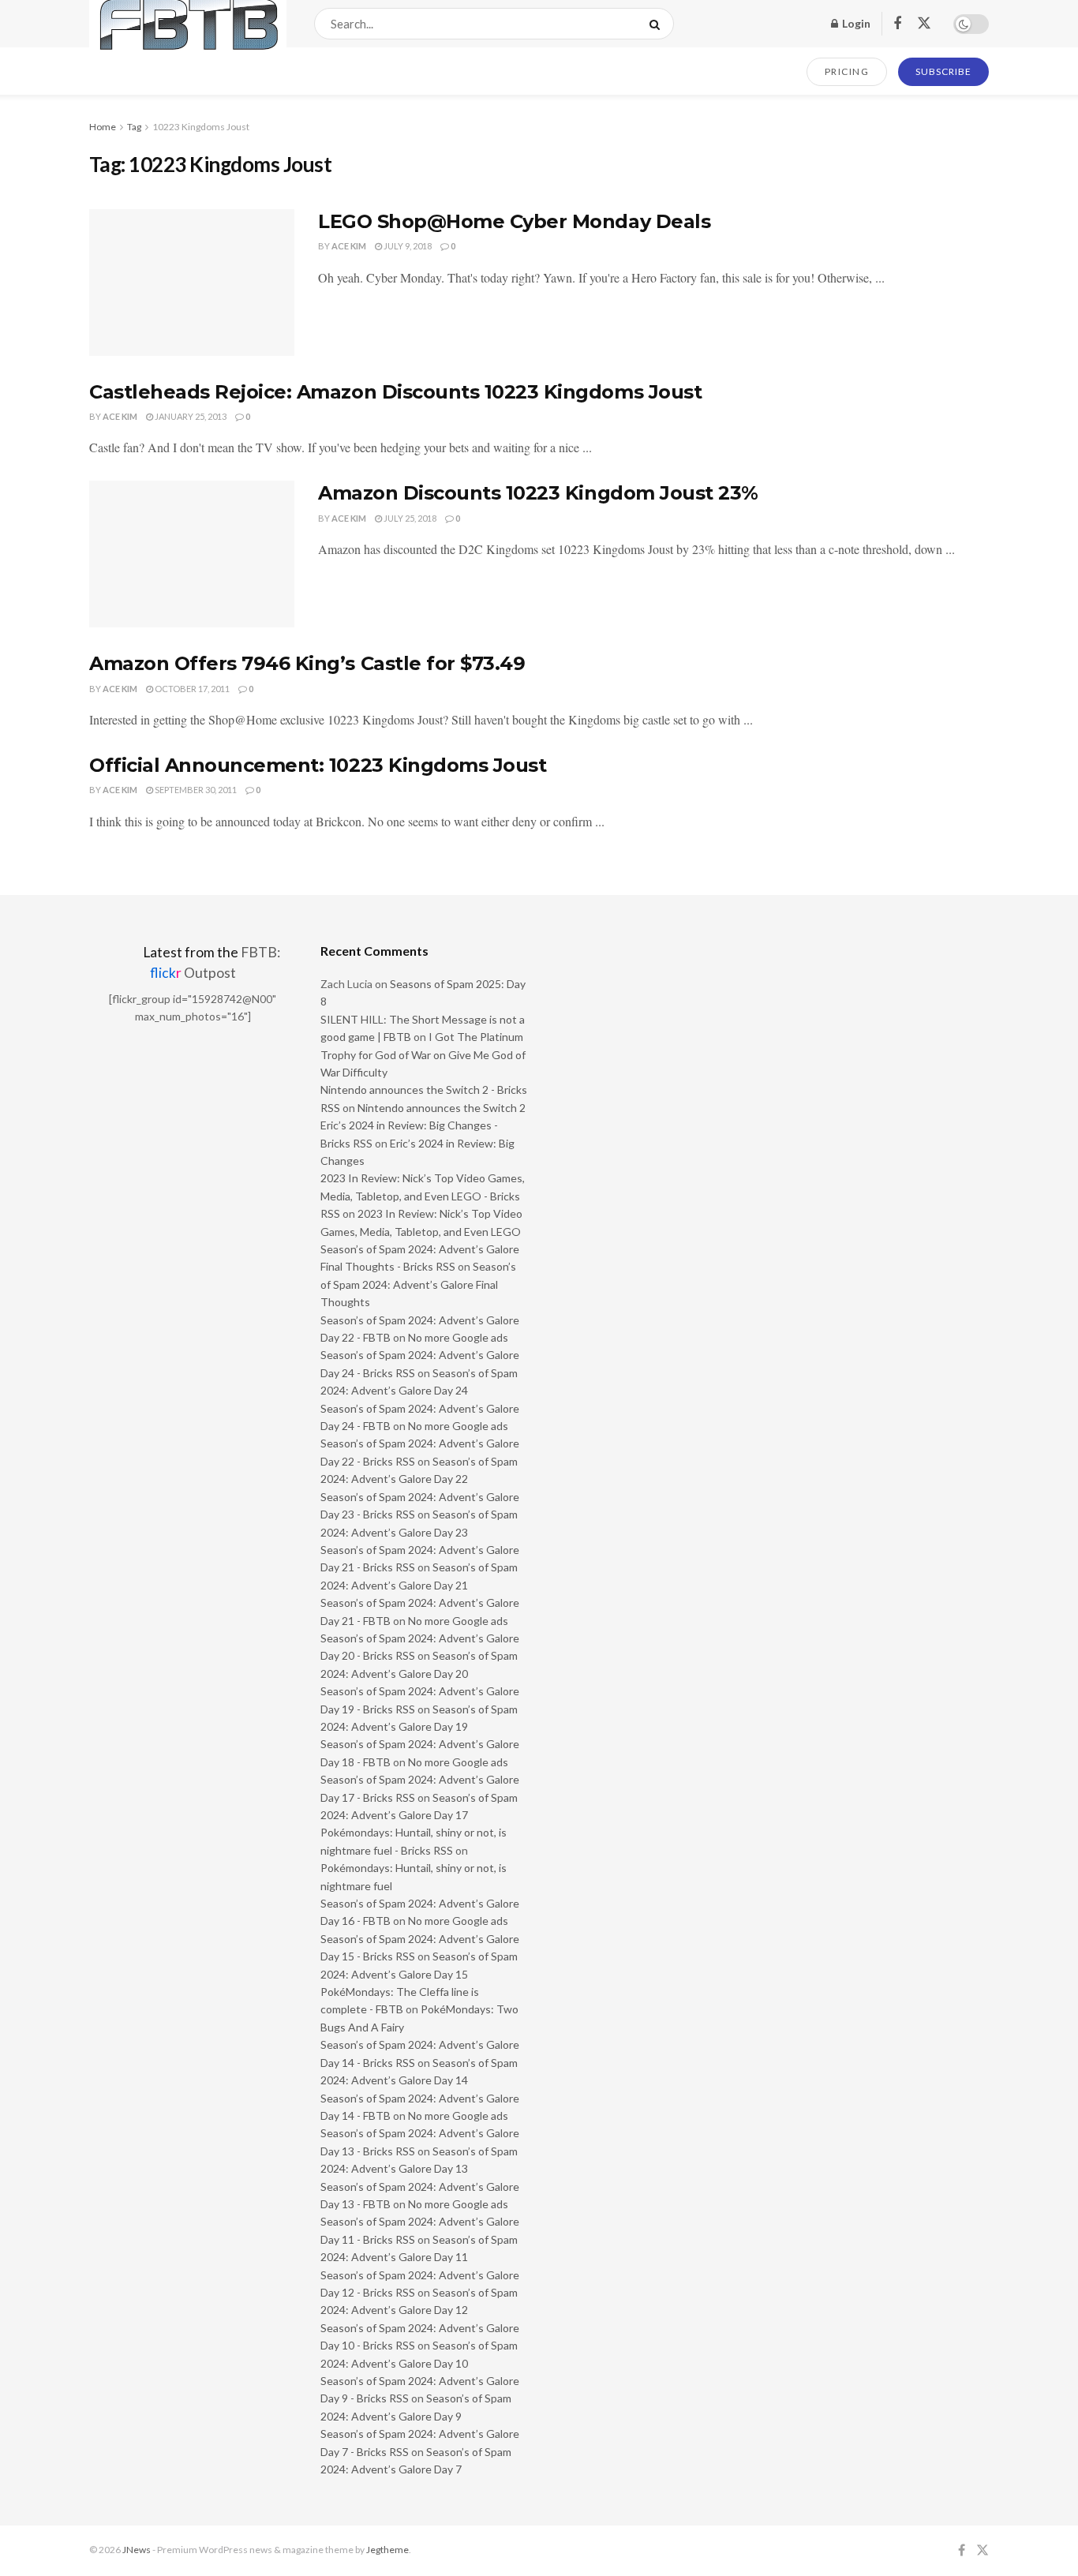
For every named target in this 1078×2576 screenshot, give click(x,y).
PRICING (847, 71)
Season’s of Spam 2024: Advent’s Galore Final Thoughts (418, 1284)
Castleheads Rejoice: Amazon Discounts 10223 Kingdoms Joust (395, 392)
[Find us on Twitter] (924, 24)
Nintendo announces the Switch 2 (442, 1108)
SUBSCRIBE (943, 71)
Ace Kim (349, 246)
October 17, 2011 (191, 689)
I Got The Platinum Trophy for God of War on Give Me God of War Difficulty (423, 1054)
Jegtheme (387, 2550)
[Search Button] (658, 24)
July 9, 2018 (407, 246)
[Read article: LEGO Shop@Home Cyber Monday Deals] (192, 283)
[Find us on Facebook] (897, 24)
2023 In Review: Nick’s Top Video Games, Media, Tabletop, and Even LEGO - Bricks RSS (423, 1196)
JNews (137, 2550)
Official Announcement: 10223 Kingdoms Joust (318, 765)
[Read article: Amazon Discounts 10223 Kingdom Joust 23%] (192, 554)
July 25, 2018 (409, 518)
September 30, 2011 (195, 790)
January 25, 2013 (190, 416)
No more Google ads (458, 1337)
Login (855, 23)
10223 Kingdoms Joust (201, 127)
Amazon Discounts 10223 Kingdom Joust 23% (538, 493)
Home (103, 127)
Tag (134, 127)
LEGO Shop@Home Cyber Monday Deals (514, 221)
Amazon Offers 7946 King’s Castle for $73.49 (307, 663)
